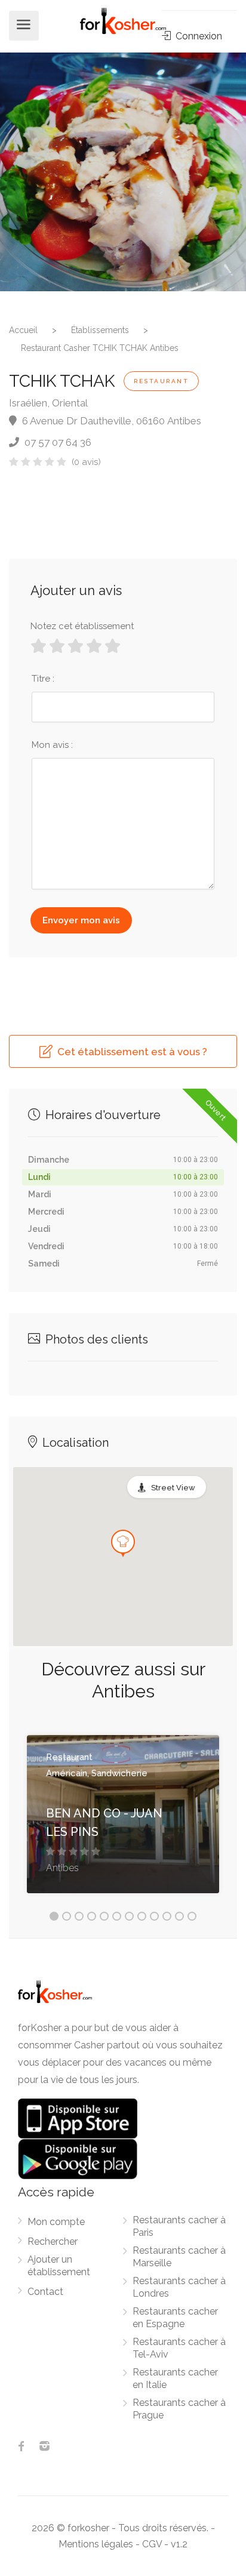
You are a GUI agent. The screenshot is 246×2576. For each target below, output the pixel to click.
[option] (123, 172)
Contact (45, 2292)
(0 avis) (86, 462)
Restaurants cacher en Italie (175, 2378)
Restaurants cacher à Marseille (179, 2257)
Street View (173, 1488)
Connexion (198, 36)
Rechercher (53, 2241)
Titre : (43, 679)
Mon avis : (52, 745)
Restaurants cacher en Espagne (175, 2318)
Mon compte (56, 2222)
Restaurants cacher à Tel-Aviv (179, 2348)
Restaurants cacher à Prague (179, 2409)
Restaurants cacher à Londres (179, 2287)
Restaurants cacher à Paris (179, 2226)
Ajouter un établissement (59, 2266)
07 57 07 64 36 (57, 442)
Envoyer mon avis (81, 920)
